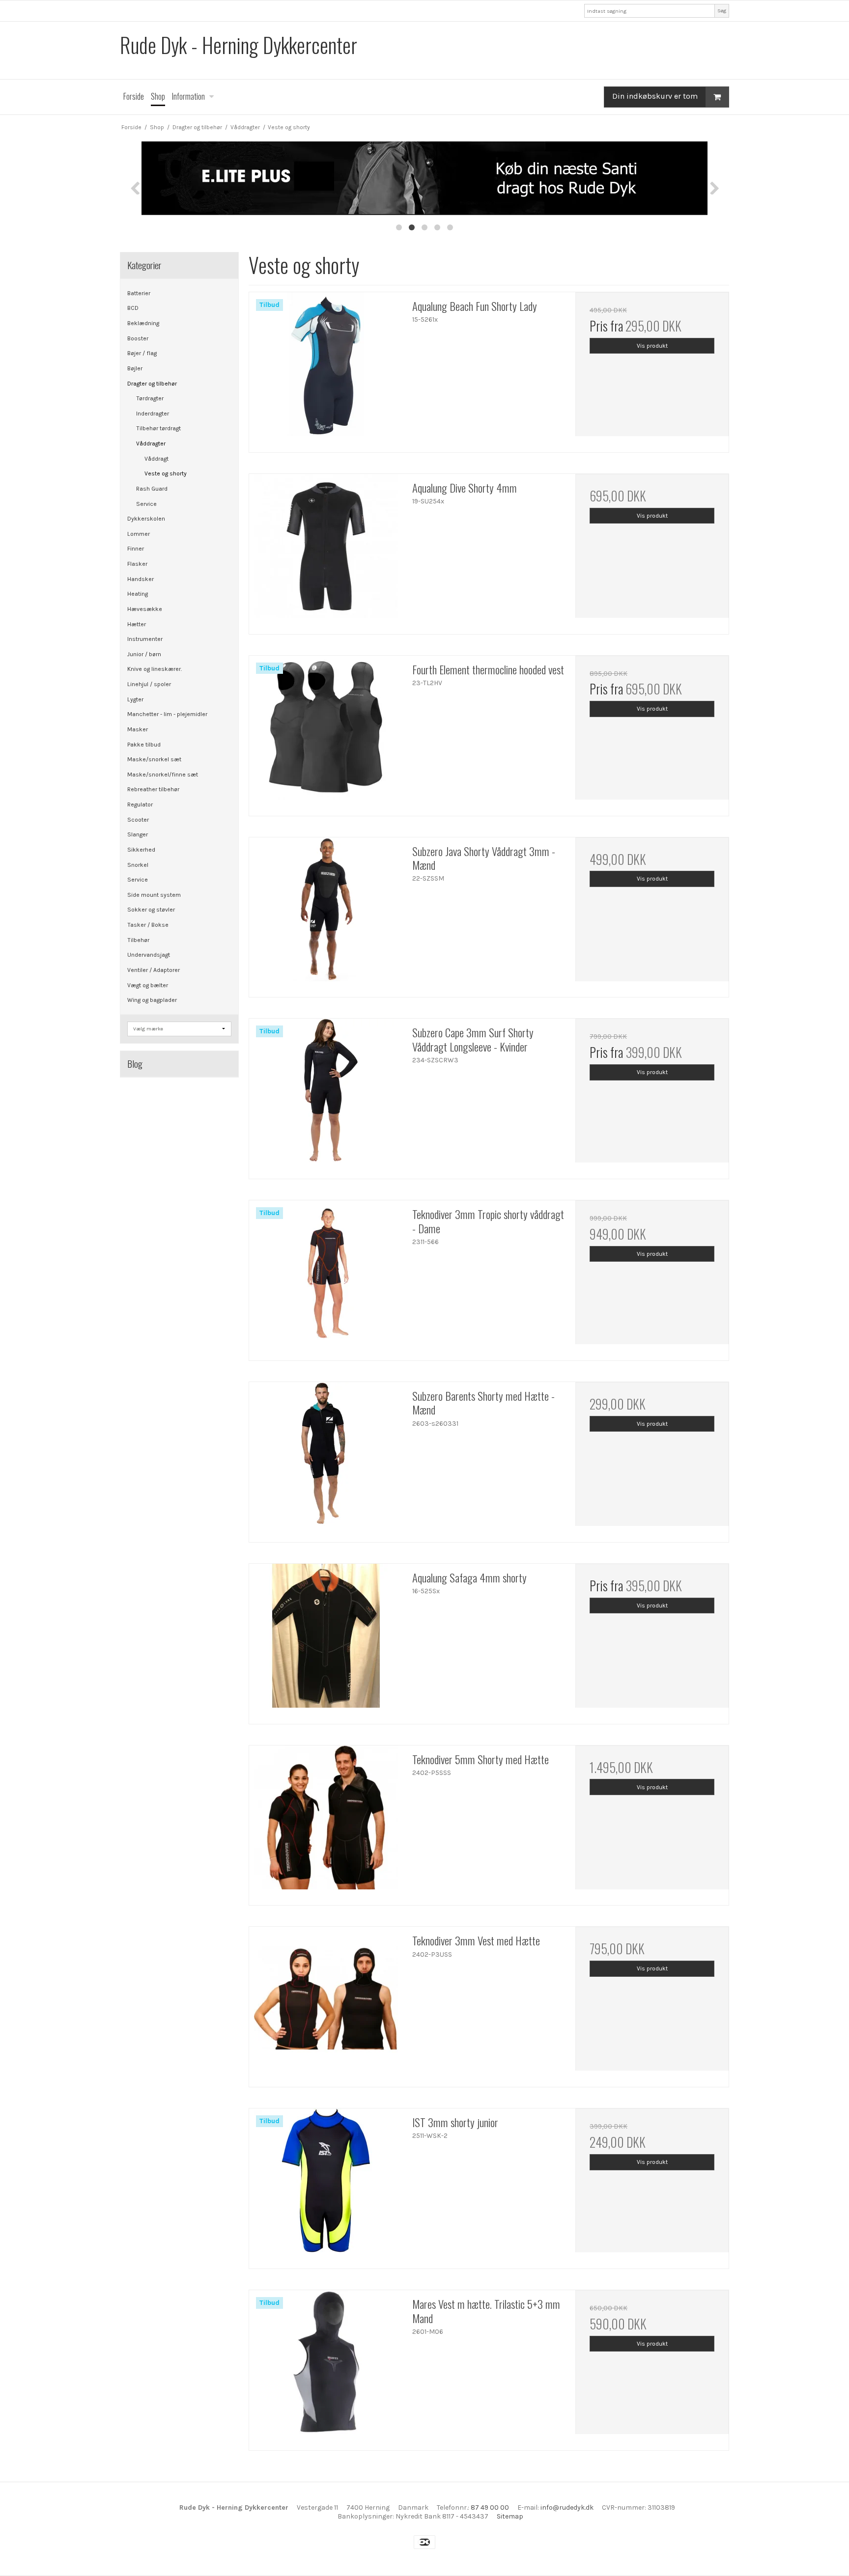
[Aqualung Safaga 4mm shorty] (326, 1640)
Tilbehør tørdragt (158, 428)
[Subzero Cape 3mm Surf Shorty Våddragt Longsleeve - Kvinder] (326, 1095)
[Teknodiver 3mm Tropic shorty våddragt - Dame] (326, 1277)
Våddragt (156, 459)
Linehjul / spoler (149, 684)
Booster (138, 338)
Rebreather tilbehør (153, 789)
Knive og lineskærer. (155, 669)
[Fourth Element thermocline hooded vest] (326, 732)
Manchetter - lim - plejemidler (167, 714)
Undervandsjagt (149, 955)
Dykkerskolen (146, 519)
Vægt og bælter (148, 985)
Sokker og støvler (151, 910)
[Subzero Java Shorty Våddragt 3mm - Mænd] (326, 914)
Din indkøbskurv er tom (655, 96)
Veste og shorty (166, 473)
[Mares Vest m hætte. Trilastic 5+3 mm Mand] (326, 2367)
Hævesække (145, 609)
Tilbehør (138, 940)
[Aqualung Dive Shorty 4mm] (326, 551)
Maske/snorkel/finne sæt (163, 775)
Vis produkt (652, 346)
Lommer (139, 534)
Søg (722, 11)
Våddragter (151, 443)
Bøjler (135, 368)
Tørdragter (150, 398)
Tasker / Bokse (148, 925)
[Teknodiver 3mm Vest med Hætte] (326, 2003)
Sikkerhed (141, 850)
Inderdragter (153, 414)
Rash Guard (152, 489)
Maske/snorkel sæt (154, 759)
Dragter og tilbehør (152, 384)
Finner (136, 549)
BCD (133, 308)
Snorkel (138, 865)
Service (146, 504)
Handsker (141, 579)
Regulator (140, 804)
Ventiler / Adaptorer (154, 970)
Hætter (137, 624)
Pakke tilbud (144, 745)
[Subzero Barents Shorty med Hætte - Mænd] (326, 1459)
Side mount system (154, 895)
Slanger (138, 834)
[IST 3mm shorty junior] (326, 2185)
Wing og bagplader (152, 1000)
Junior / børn (144, 654)
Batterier (139, 293)
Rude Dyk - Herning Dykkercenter (239, 45)
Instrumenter (145, 639)
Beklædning (143, 323)
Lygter (135, 699)
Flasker (137, 564)
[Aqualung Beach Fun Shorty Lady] (326, 369)
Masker (138, 729)
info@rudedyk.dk (567, 2507)
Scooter (138, 820)
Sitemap (510, 2516)
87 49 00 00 (490, 2507)
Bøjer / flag (142, 353)
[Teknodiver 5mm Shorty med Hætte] (326, 1822)
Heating (138, 594)
